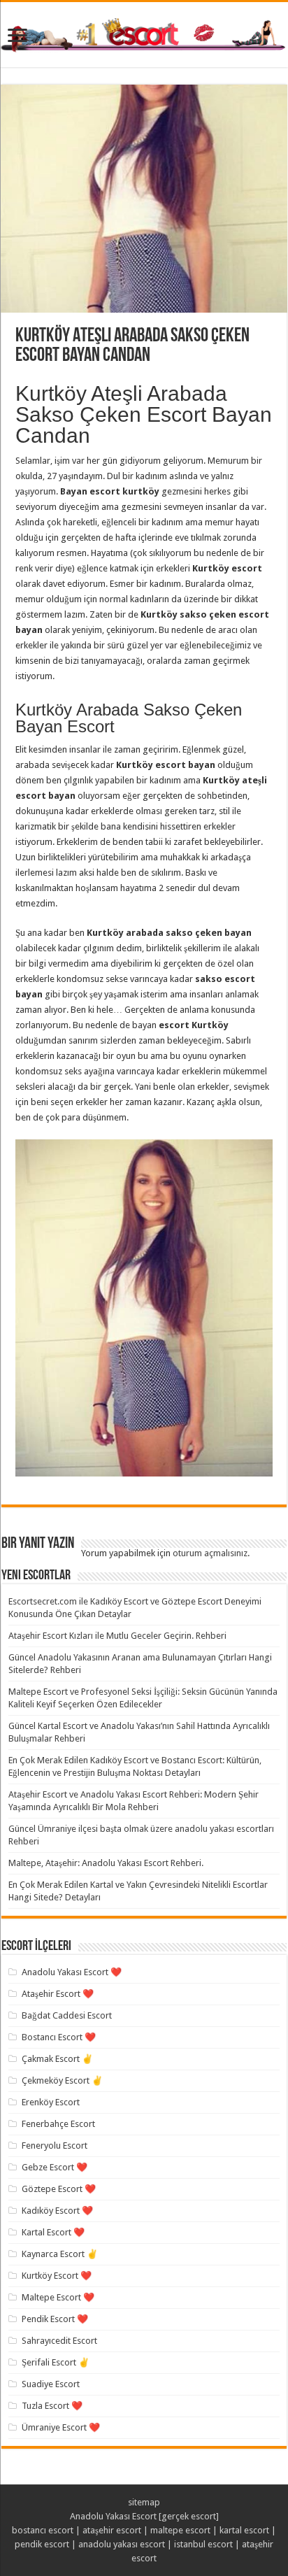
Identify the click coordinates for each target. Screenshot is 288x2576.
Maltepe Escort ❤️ (58, 2297)
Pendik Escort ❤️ (55, 2319)
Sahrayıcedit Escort (59, 2341)
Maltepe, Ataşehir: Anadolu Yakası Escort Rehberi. (106, 1863)
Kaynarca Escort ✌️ (60, 2254)
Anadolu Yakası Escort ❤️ (72, 1972)
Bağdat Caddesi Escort (67, 2015)
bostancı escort (43, 2530)
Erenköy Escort (51, 2102)
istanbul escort (203, 2544)
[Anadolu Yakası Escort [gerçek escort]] (144, 33)
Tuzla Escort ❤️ (52, 2406)
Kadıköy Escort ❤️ (57, 2211)
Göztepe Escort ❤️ (59, 2189)
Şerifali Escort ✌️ (56, 2362)
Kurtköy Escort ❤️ (57, 2276)
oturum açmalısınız (210, 1553)
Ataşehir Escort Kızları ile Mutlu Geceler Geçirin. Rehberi (117, 1636)
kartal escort (244, 2530)
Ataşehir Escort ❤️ (58, 1994)
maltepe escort (180, 2530)
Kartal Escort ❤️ (53, 2232)
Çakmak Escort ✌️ (57, 2059)
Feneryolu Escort (55, 2146)
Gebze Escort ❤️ (55, 2167)
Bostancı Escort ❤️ (59, 2037)
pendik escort (42, 2544)
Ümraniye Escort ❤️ (61, 2427)
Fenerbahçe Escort (58, 2124)
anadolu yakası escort (122, 2544)
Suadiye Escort (51, 2384)
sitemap (144, 2502)
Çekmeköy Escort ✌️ (62, 2080)
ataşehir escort (112, 2530)
